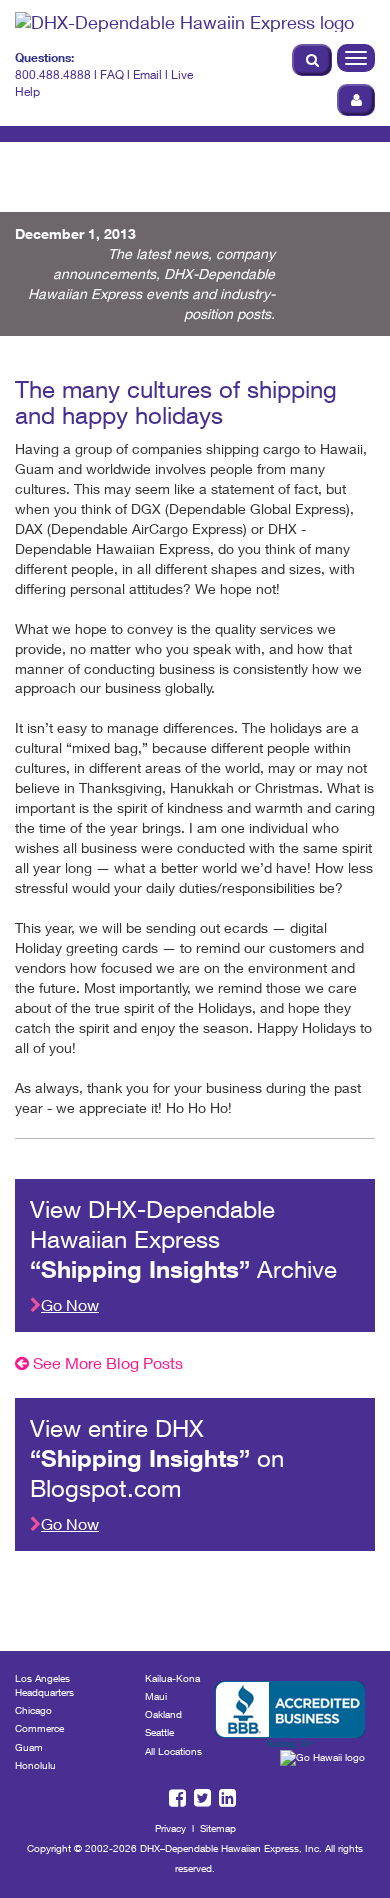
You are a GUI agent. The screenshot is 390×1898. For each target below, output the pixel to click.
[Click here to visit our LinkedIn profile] (364, 186)
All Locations (173, 1751)
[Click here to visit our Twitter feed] (339, 186)
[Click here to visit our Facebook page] (314, 186)
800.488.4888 (53, 74)
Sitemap (218, 1828)
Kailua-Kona (172, 1678)
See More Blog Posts (106, 1362)
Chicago (33, 1710)
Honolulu (35, 1765)
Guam (29, 1747)
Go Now (70, 1304)
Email (147, 74)
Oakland (163, 1714)
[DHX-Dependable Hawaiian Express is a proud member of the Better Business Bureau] (290, 1715)
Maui (156, 1696)
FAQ (112, 74)
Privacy (170, 1828)
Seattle (159, 1732)
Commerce (39, 1728)
